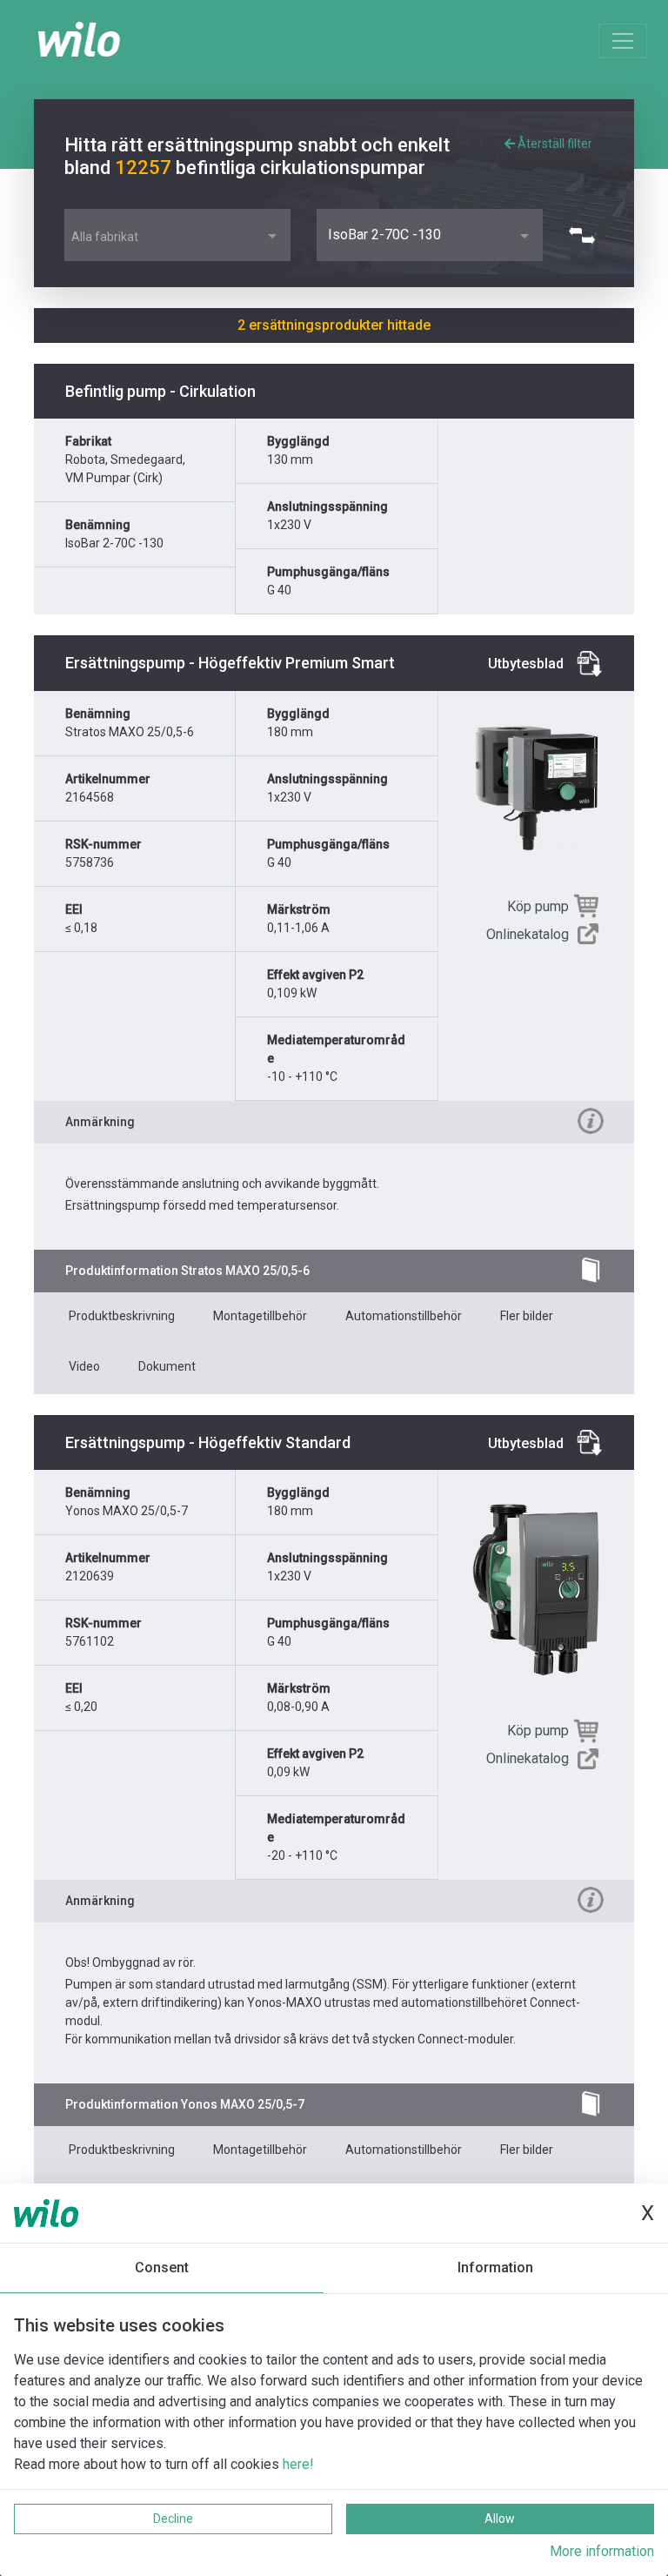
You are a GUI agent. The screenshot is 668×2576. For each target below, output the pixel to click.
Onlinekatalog (528, 934)
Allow (500, 2519)
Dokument (167, 1366)
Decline (173, 2519)
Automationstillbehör (404, 1316)
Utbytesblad (526, 664)
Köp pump (538, 906)
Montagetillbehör (260, 1316)
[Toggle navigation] (623, 41)
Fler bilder (527, 1316)
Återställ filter (554, 144)
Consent (162, 2267)
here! (298, 2464)
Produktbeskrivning (122, 1316)
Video (84, 1366)
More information (602, 2551)
